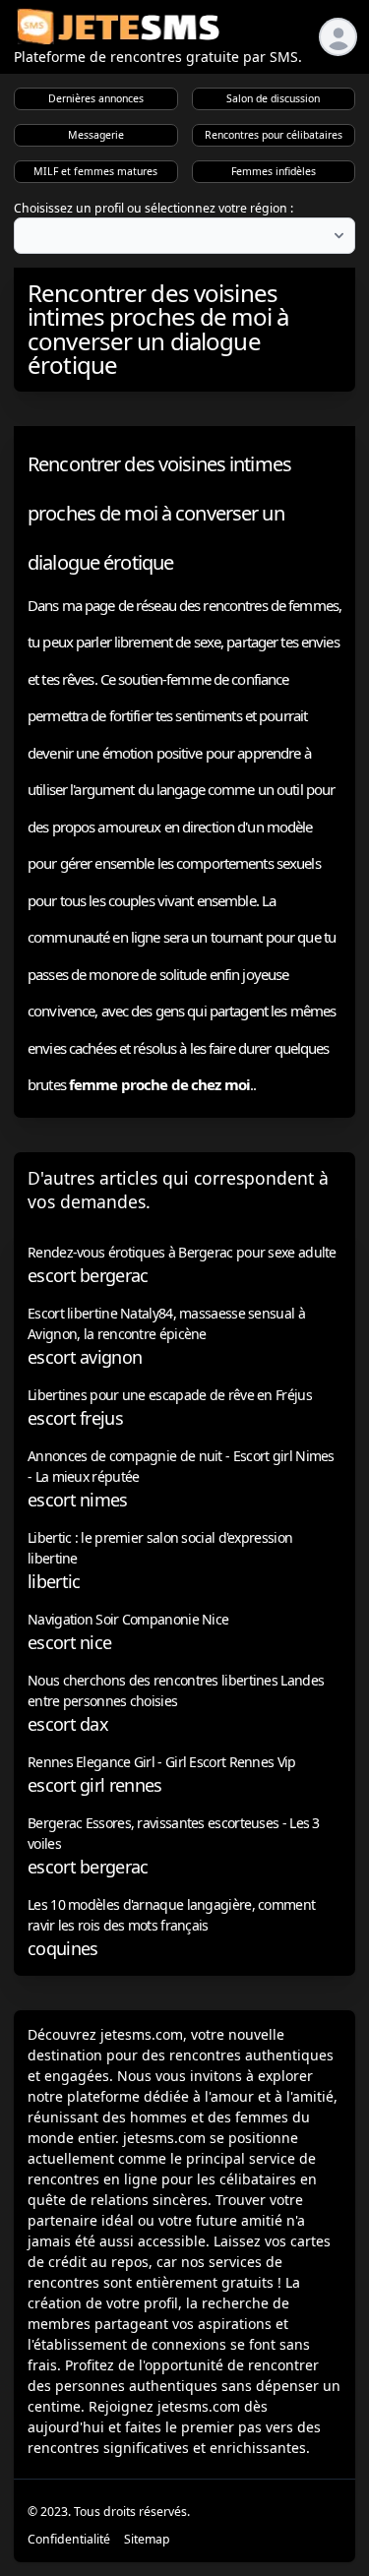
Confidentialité (69, 2539)
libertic (54, 1581)
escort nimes (78, 1500)
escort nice (69, 1642)
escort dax (68, 1724)
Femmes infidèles (274, 171)
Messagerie (96, 135)
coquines (62, 1948)
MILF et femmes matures (95, 171)
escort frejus (75, 1418)
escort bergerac (88, 1275)
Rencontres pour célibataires (274, 135)
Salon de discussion (273, 98)
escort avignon (85, 1357)
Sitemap (147, 2539)
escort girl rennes (94, 1785)
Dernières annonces (96, 98)
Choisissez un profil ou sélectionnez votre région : (154, 208)
